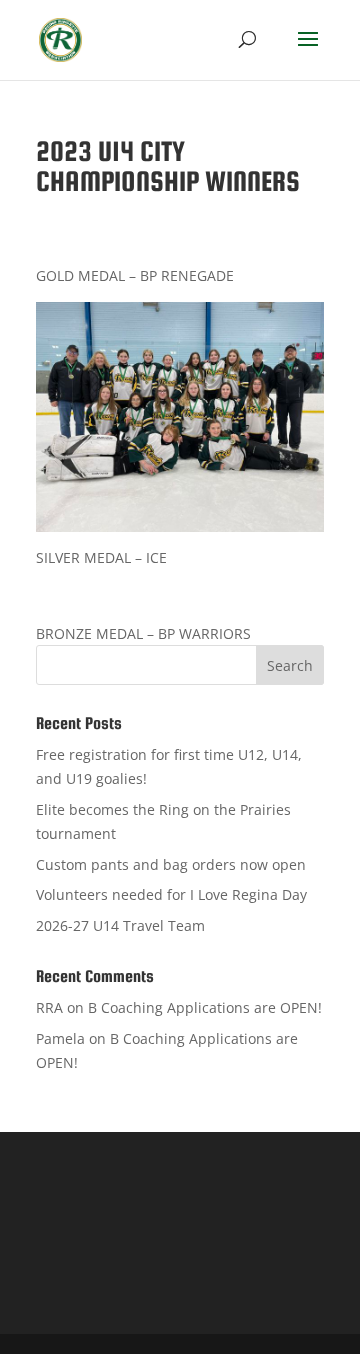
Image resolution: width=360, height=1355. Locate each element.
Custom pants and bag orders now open (171, 864)
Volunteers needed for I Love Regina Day (171, 894)
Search (290, 665)
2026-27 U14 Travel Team (120, 925)
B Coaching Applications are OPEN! (205, 1007)
